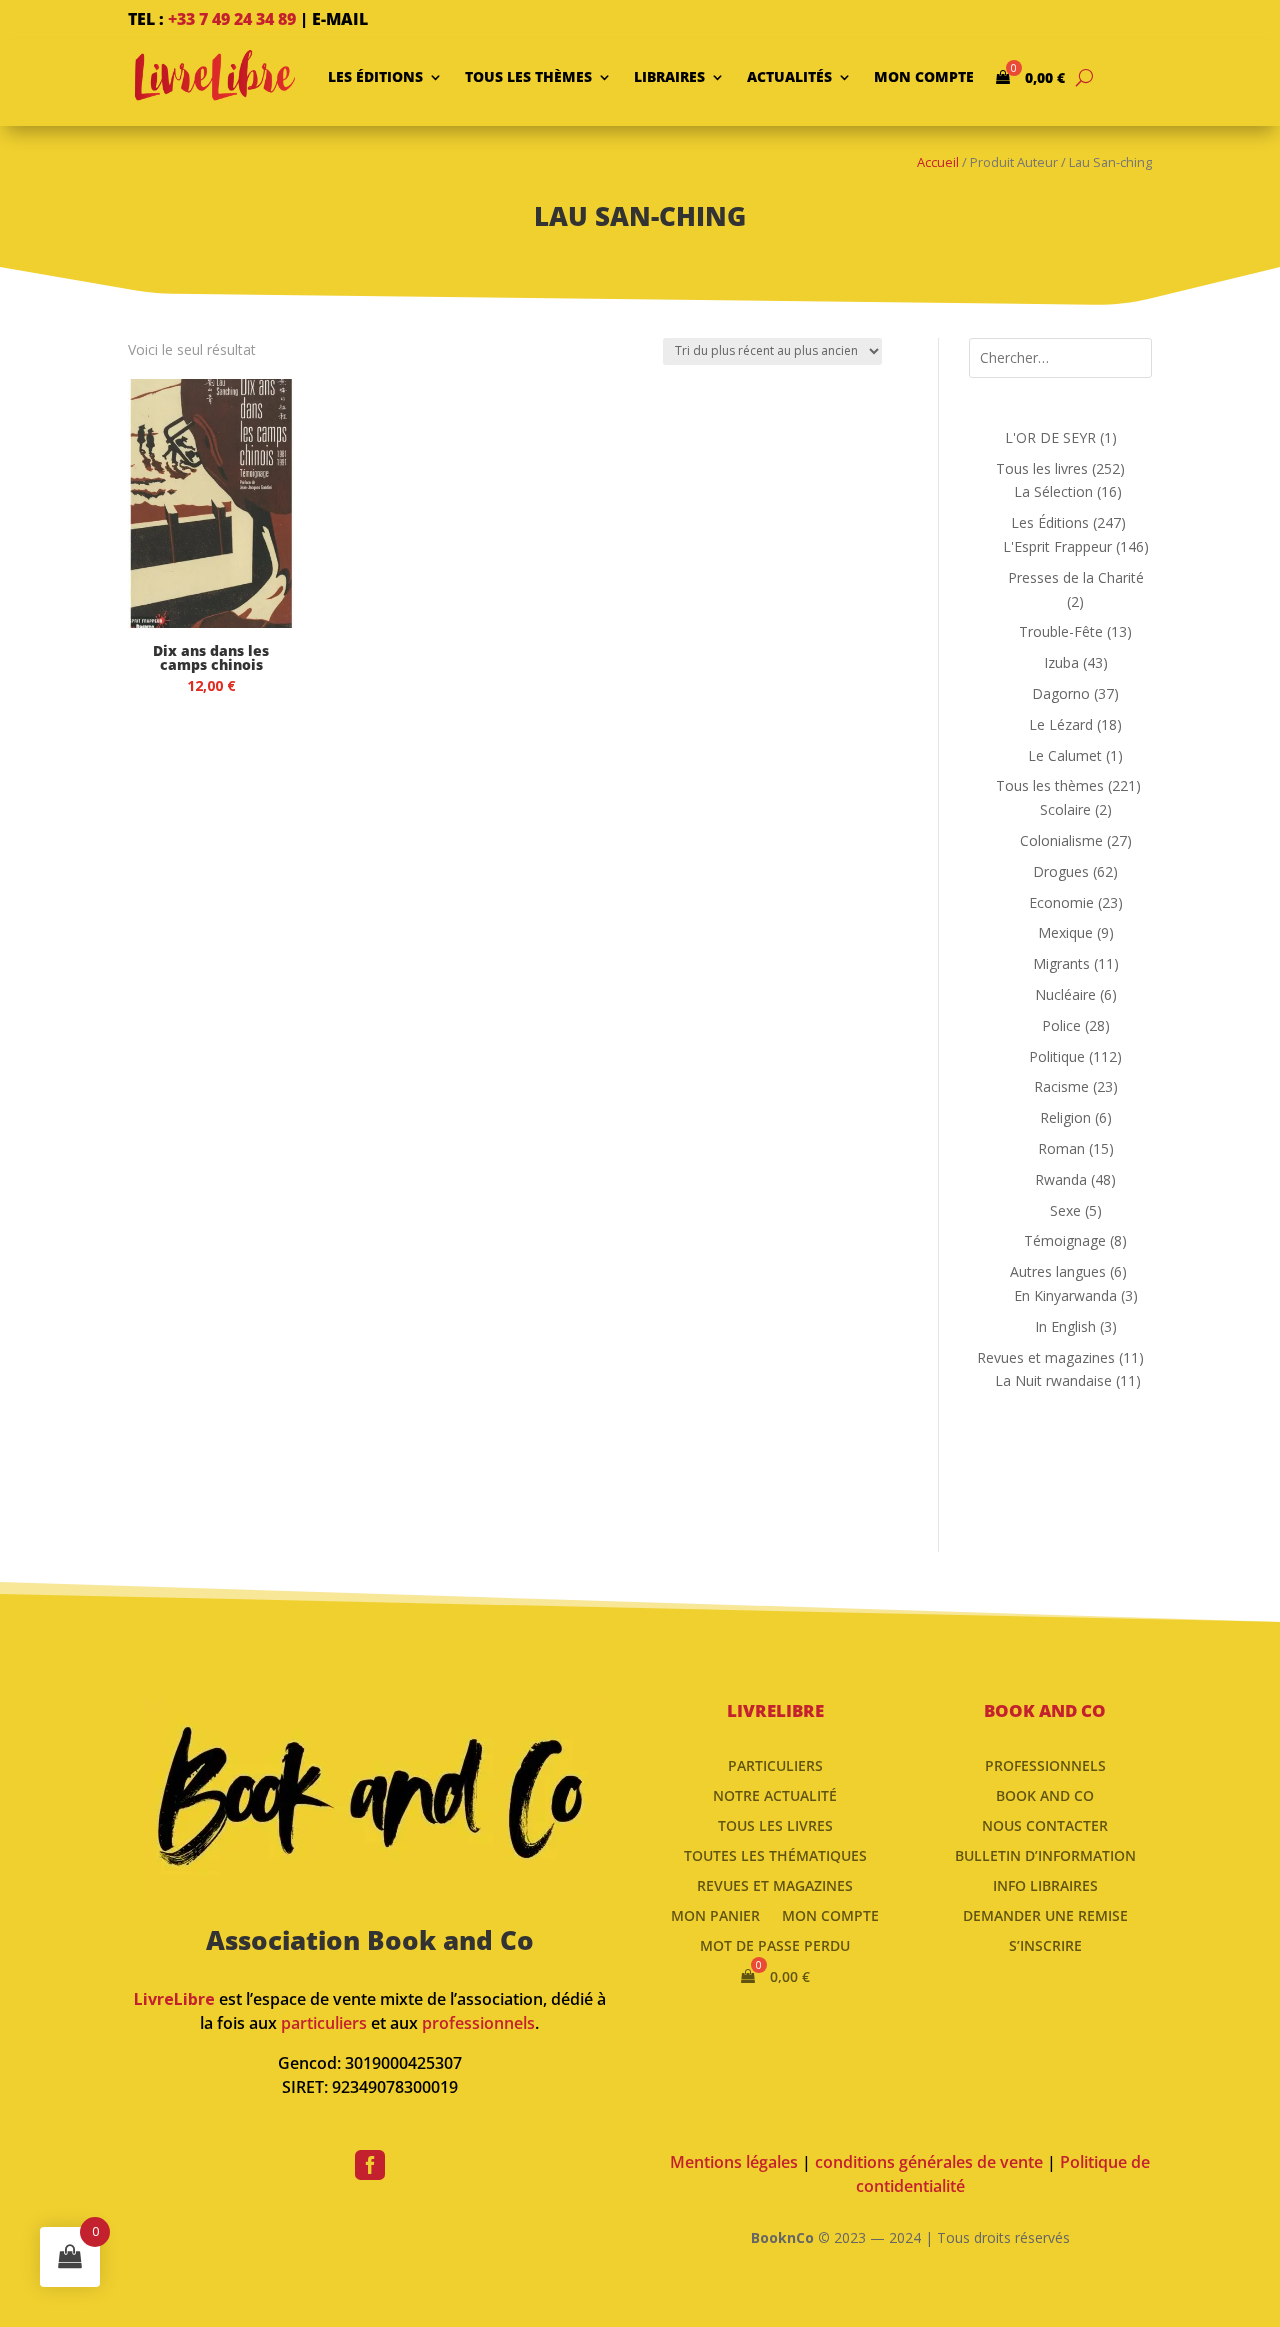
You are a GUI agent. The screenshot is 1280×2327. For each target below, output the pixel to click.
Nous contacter (1045, 1824)
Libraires (669, 76)
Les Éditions (375, 76)
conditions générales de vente (929, 2162)
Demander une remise (1045, 1914)
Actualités (789, 76)
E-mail (340, 19)
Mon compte (924, 76)
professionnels (478, 2023)
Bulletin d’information (1045, 1854)
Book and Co (1045, 1794)
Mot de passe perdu (775, 1944)
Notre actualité (775, 1794)
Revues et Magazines (775, 1884)
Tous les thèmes (528, 76)
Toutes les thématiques (775, 1854)
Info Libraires (1045, 1884)
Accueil (938, 162)
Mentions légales (734, 2162)
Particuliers (775, 1764)
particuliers (324, 2023)
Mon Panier (715, 1914)
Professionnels (1045, 1764)
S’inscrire (1045, 1944)
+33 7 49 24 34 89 (232, 19)
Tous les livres (775, 1824)
